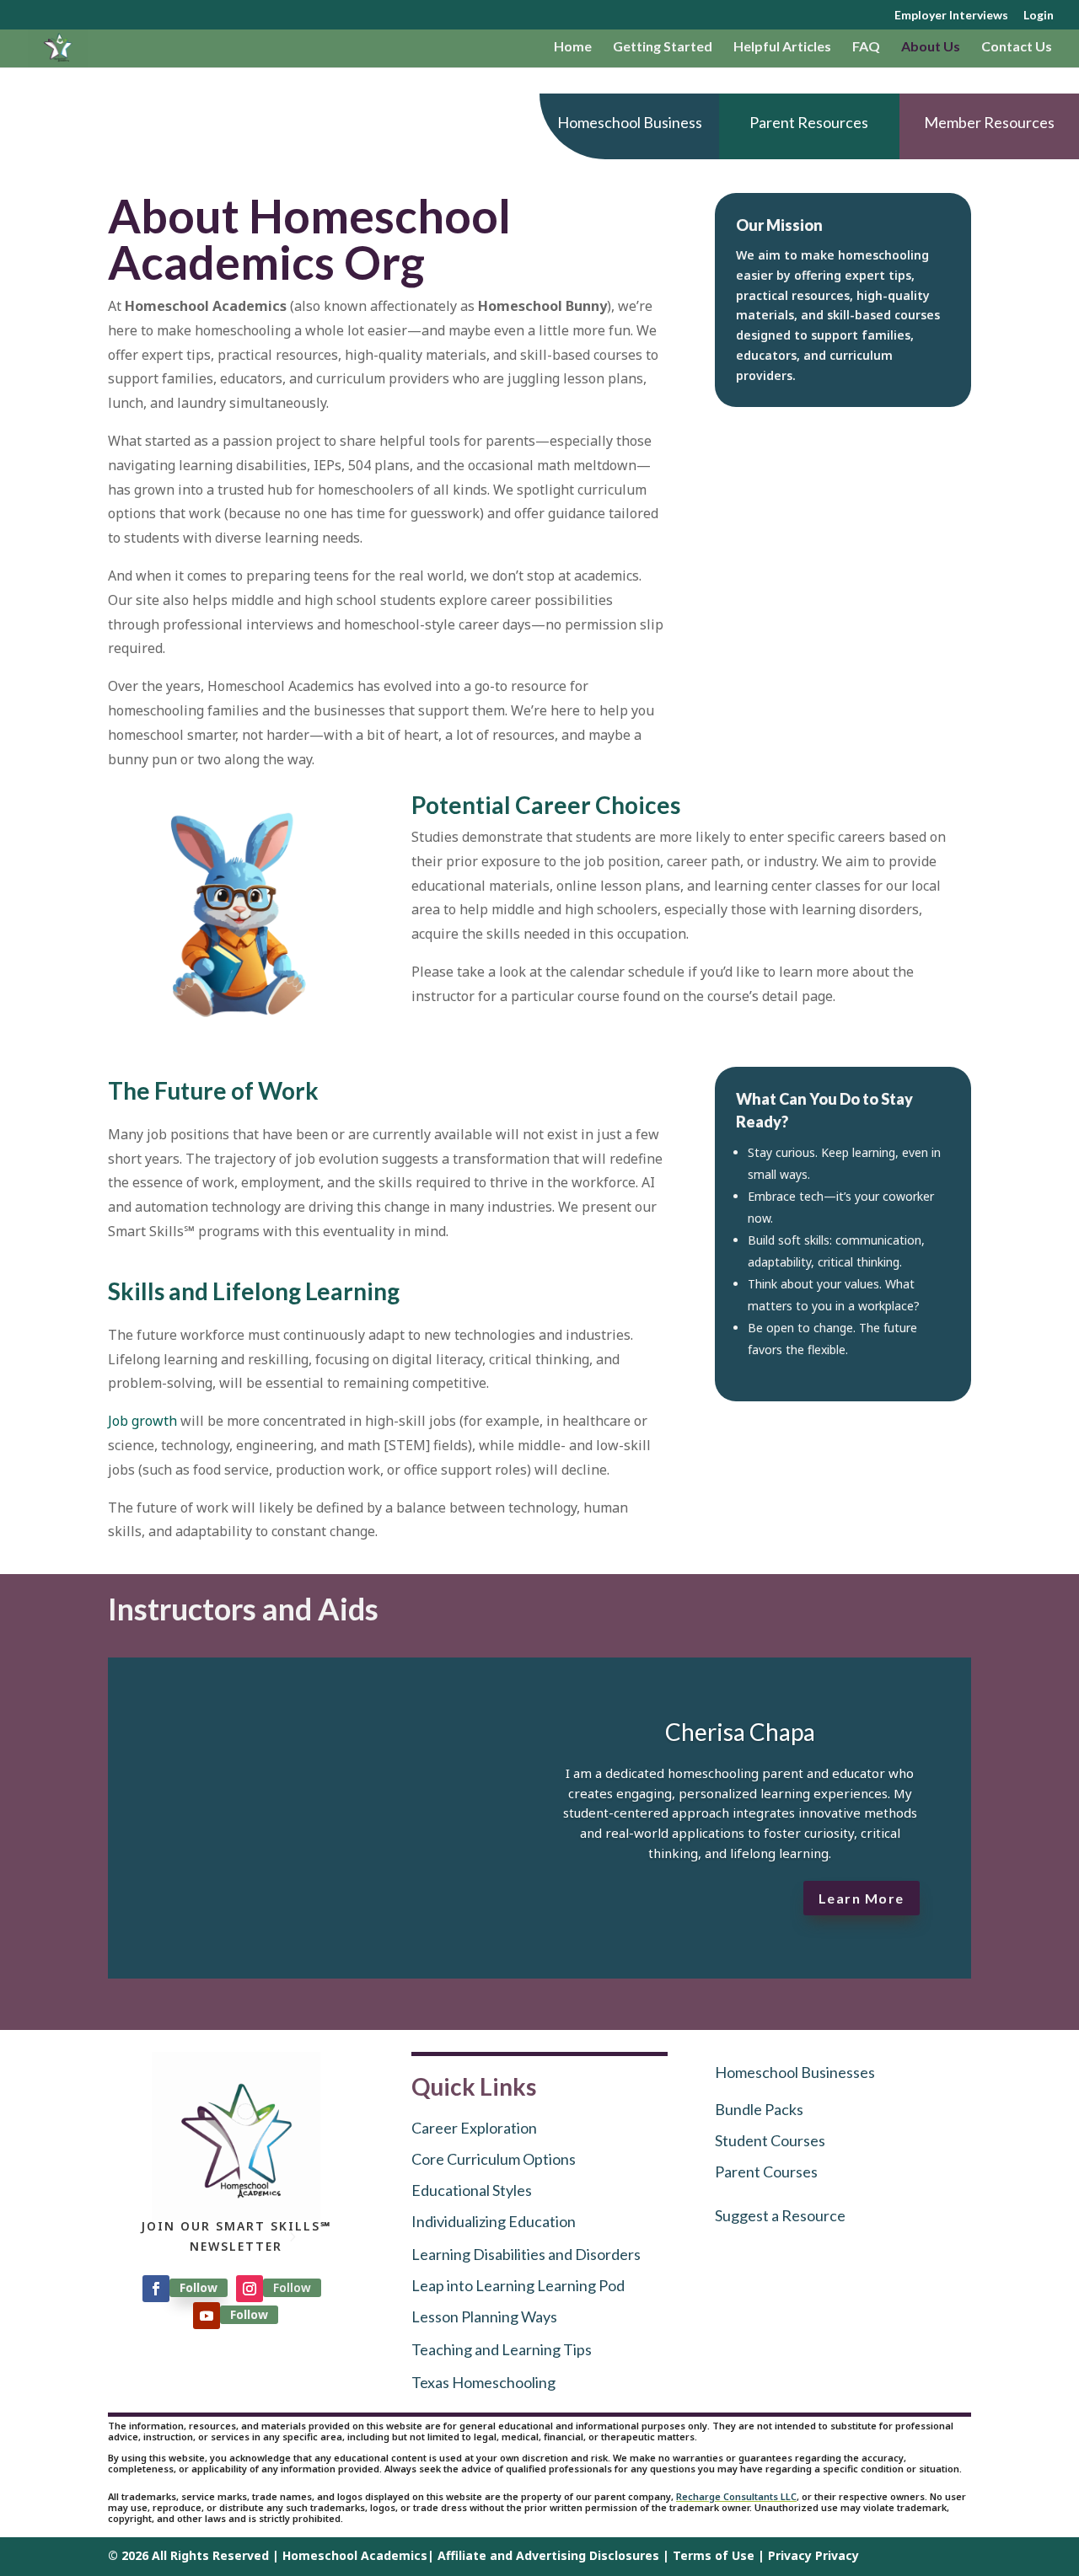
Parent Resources (809, 122)
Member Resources (989, 122)
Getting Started (663, 47)
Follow (199, 2287)
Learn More (862, 1898)
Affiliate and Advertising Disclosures (548, 2555)
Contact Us (1017, 47)
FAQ (866, 47)
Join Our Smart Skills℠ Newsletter (236, 2236)
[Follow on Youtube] (207, 2316)
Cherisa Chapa (740, 1732)
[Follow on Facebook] (156, 2289)
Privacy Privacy (813, 2555)
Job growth (142, 1421)
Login (1039, 16)
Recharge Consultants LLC (736, 2496)
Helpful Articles (782, 47)
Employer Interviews (951, 16)
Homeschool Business (630, 122)
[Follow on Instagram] (250, 2289)
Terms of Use (714, 2555)
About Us (931, 47)
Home (573, 47)
